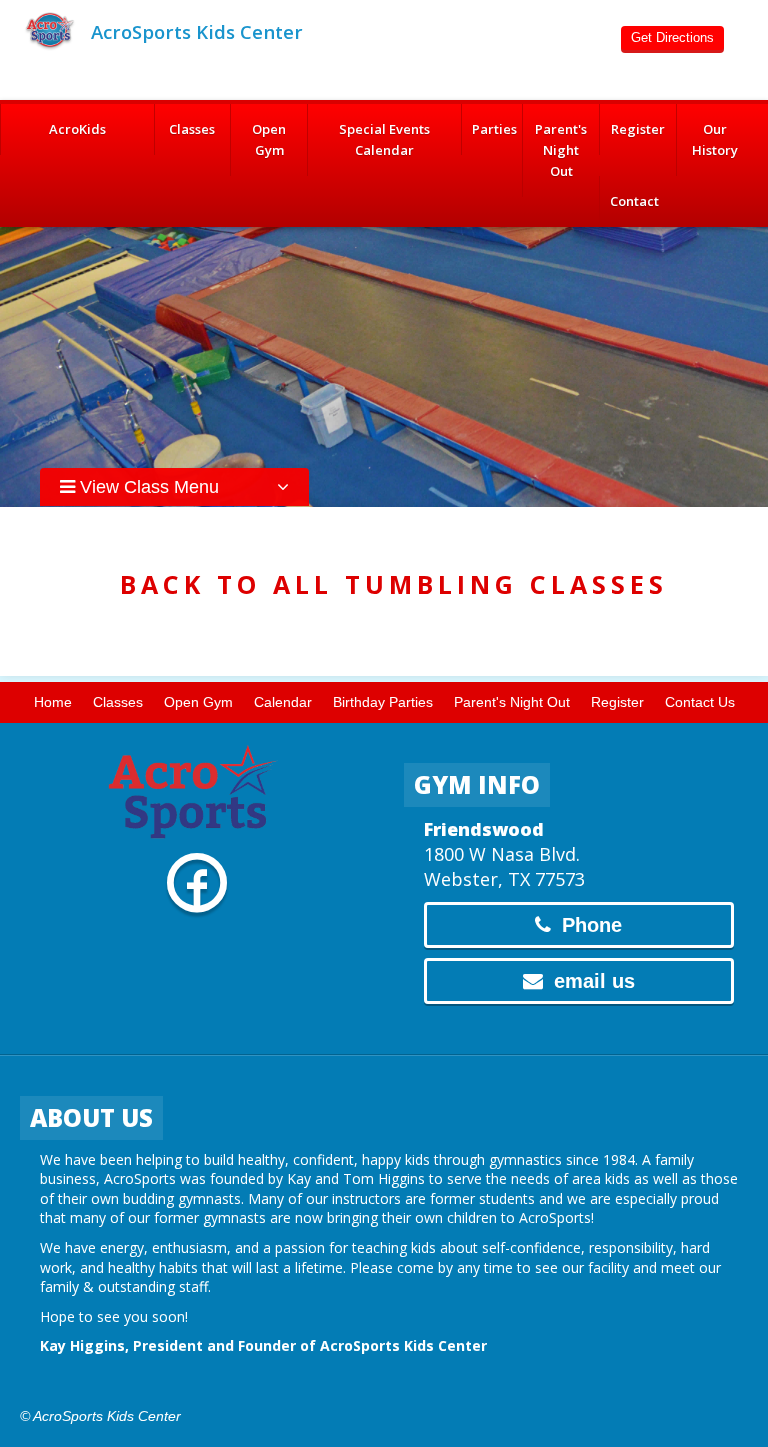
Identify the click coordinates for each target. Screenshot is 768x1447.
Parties (494, 129)
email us (591, 981)
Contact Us (700, 702)
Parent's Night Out (561, 150)
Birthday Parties (383, 702)
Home (53, 702)
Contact (634, 201)
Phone (589, 925)
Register (638, 129)
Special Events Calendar (384, 139)
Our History (715, 139)
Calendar (283, 702)
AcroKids (77, 129)
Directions (672, 37)
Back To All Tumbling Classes (394, 584)
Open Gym (269, 139)
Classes (192, 129)
